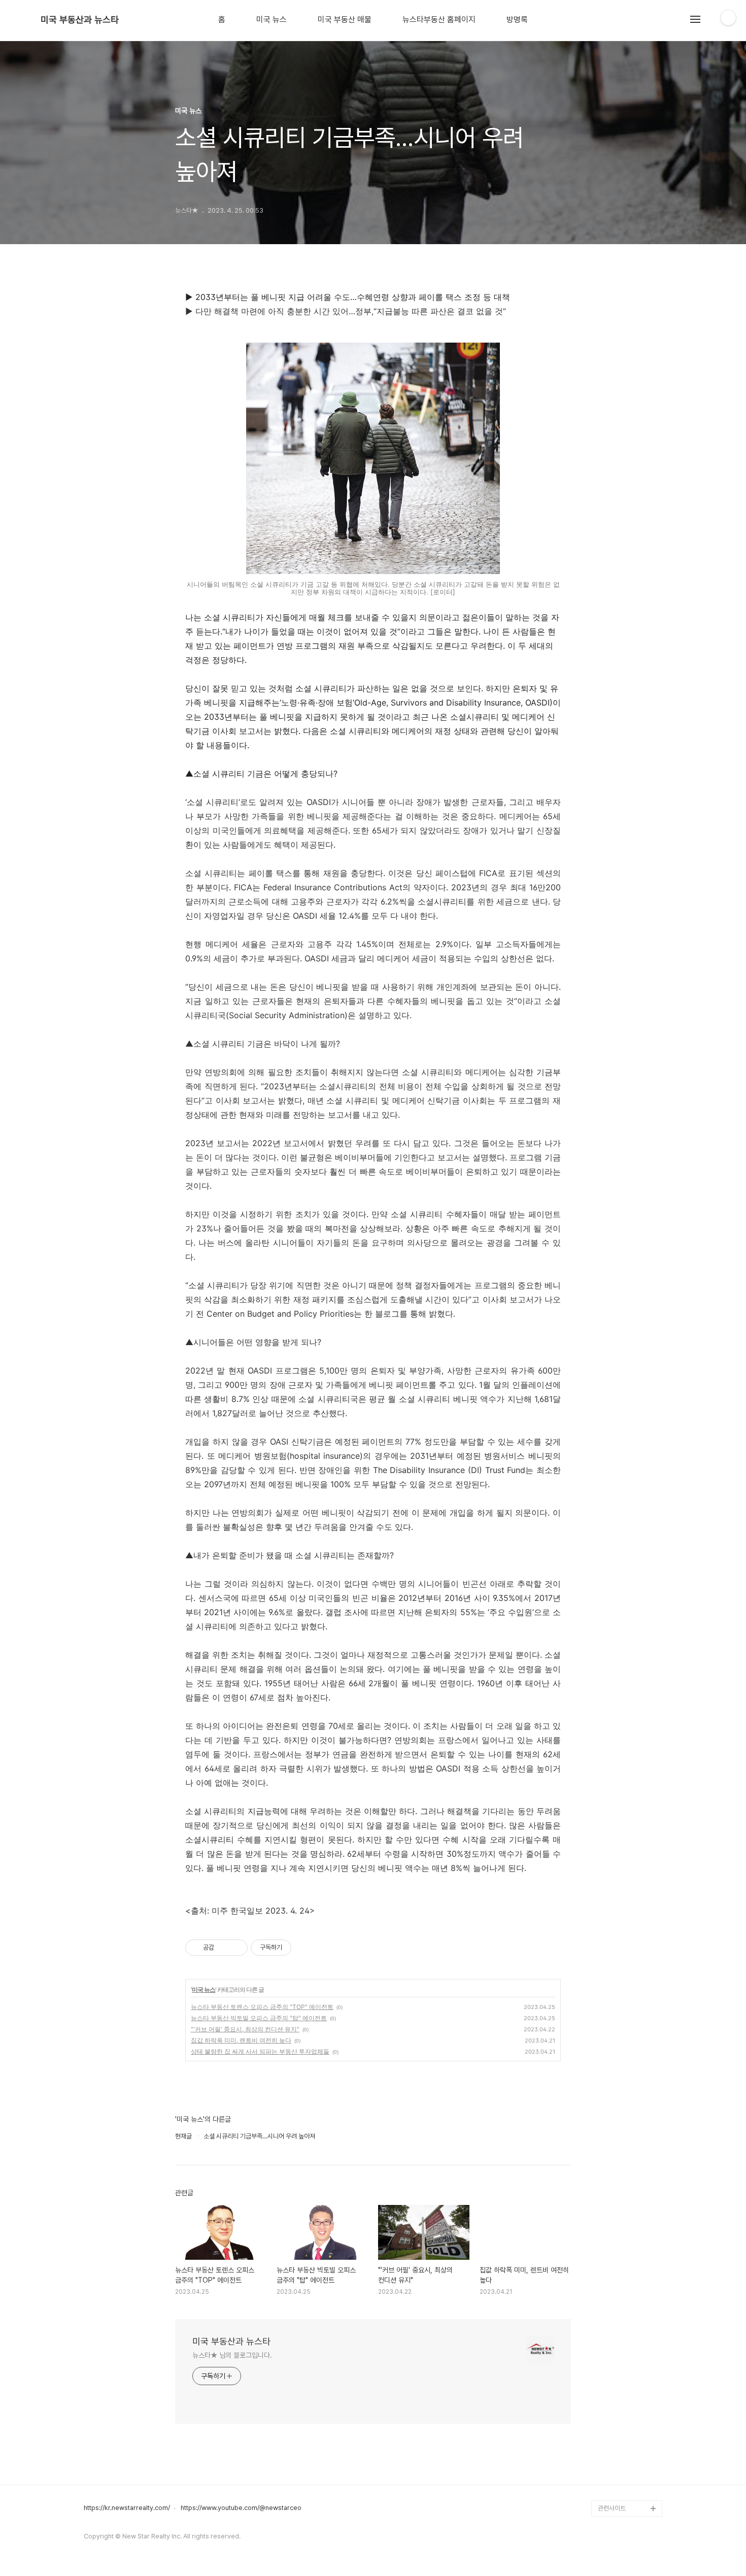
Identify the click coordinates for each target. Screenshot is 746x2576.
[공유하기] (224, 1948)
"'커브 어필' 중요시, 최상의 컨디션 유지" (245, 2029)
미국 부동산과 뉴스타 (80, 20)
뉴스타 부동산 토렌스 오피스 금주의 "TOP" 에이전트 (262, 2007)
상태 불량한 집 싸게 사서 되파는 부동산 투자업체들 (260, 2051)
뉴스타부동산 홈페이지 (439, 20)
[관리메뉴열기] (728, 18)
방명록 (517, 20)
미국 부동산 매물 (345, 20)
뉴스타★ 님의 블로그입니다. (232, 2355)
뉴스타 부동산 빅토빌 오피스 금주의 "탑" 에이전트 (259, 2018)
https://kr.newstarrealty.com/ (127, 2508)
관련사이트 (612, 2508)
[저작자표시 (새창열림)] (296, 1948)
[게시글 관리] (236, 1948)
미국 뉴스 (272, 20)
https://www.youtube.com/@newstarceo (241, 2508)
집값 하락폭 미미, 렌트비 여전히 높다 (241, 2040)
